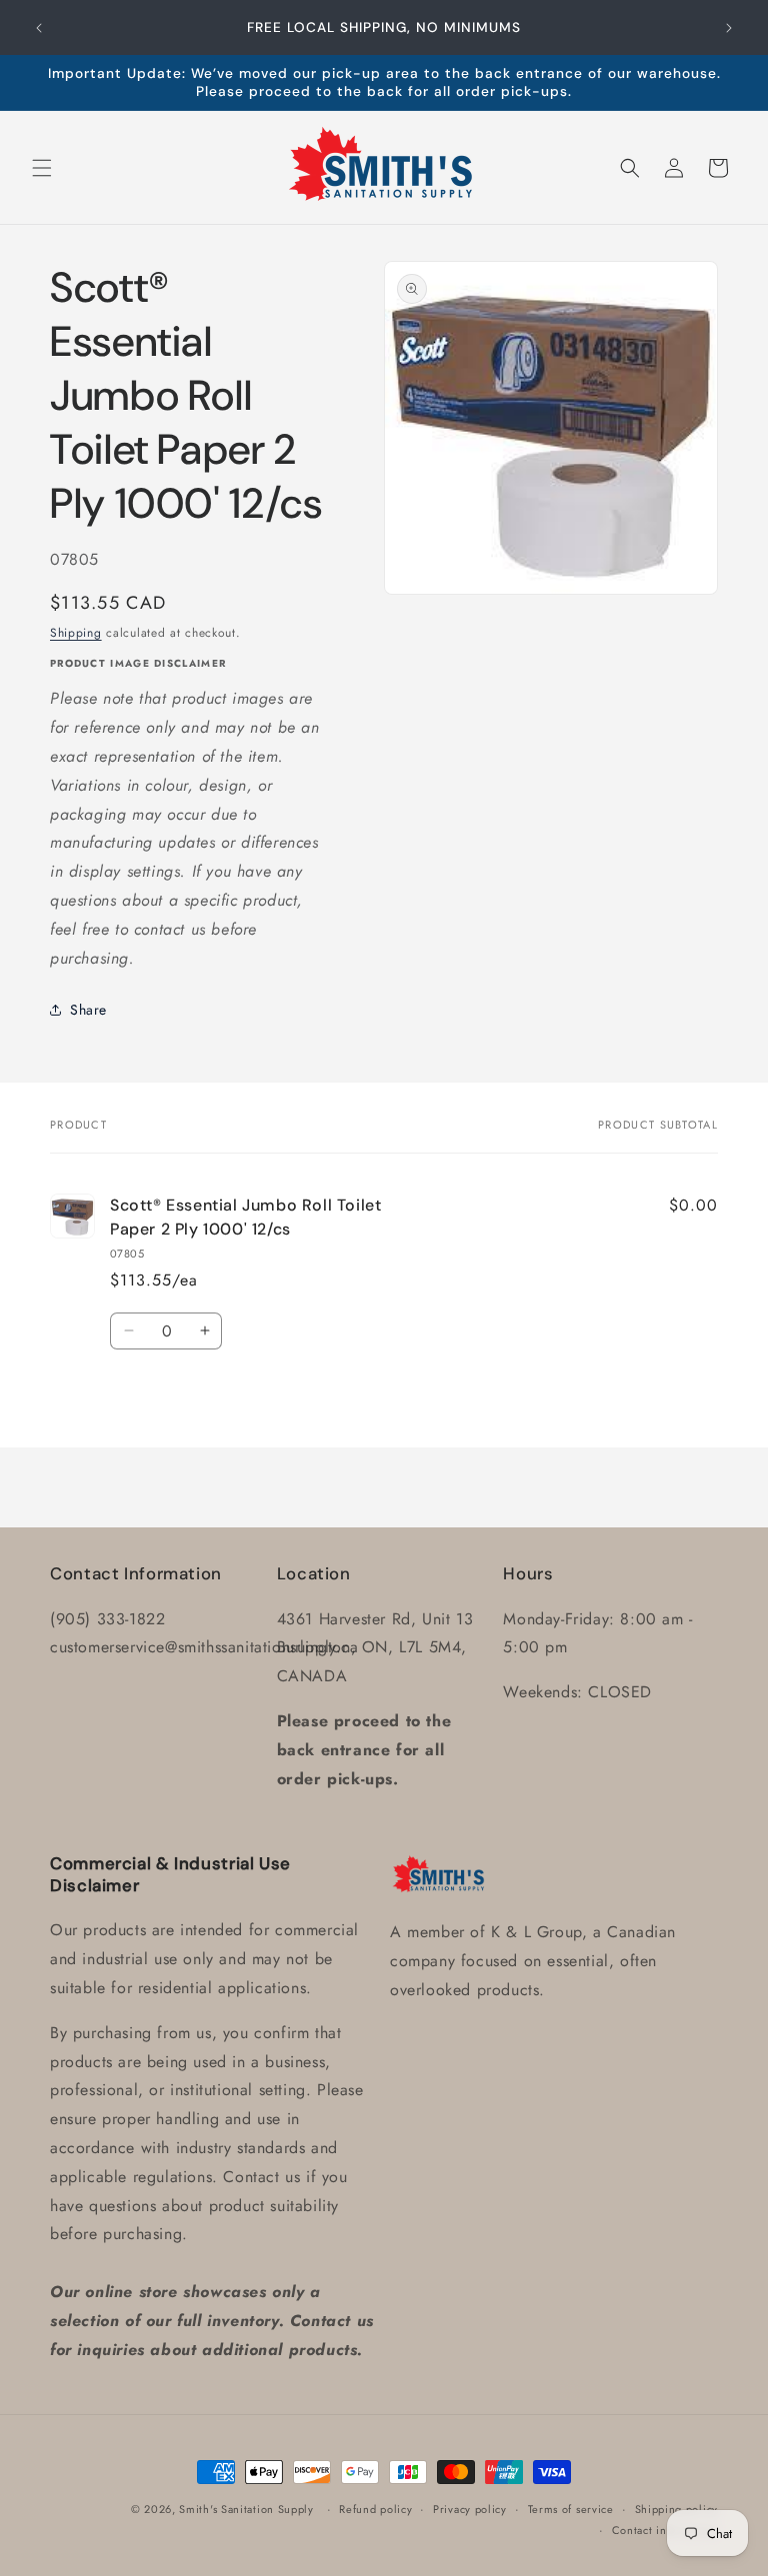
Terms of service (571, 2509)
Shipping (76, 633)
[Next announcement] (729, 28)
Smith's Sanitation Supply (246, 2509)
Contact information (665, 2530)
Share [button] (88, 1010)
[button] (42, 168)
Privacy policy (470, 2509)
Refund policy (375, 2509)
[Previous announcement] (39, 28)
